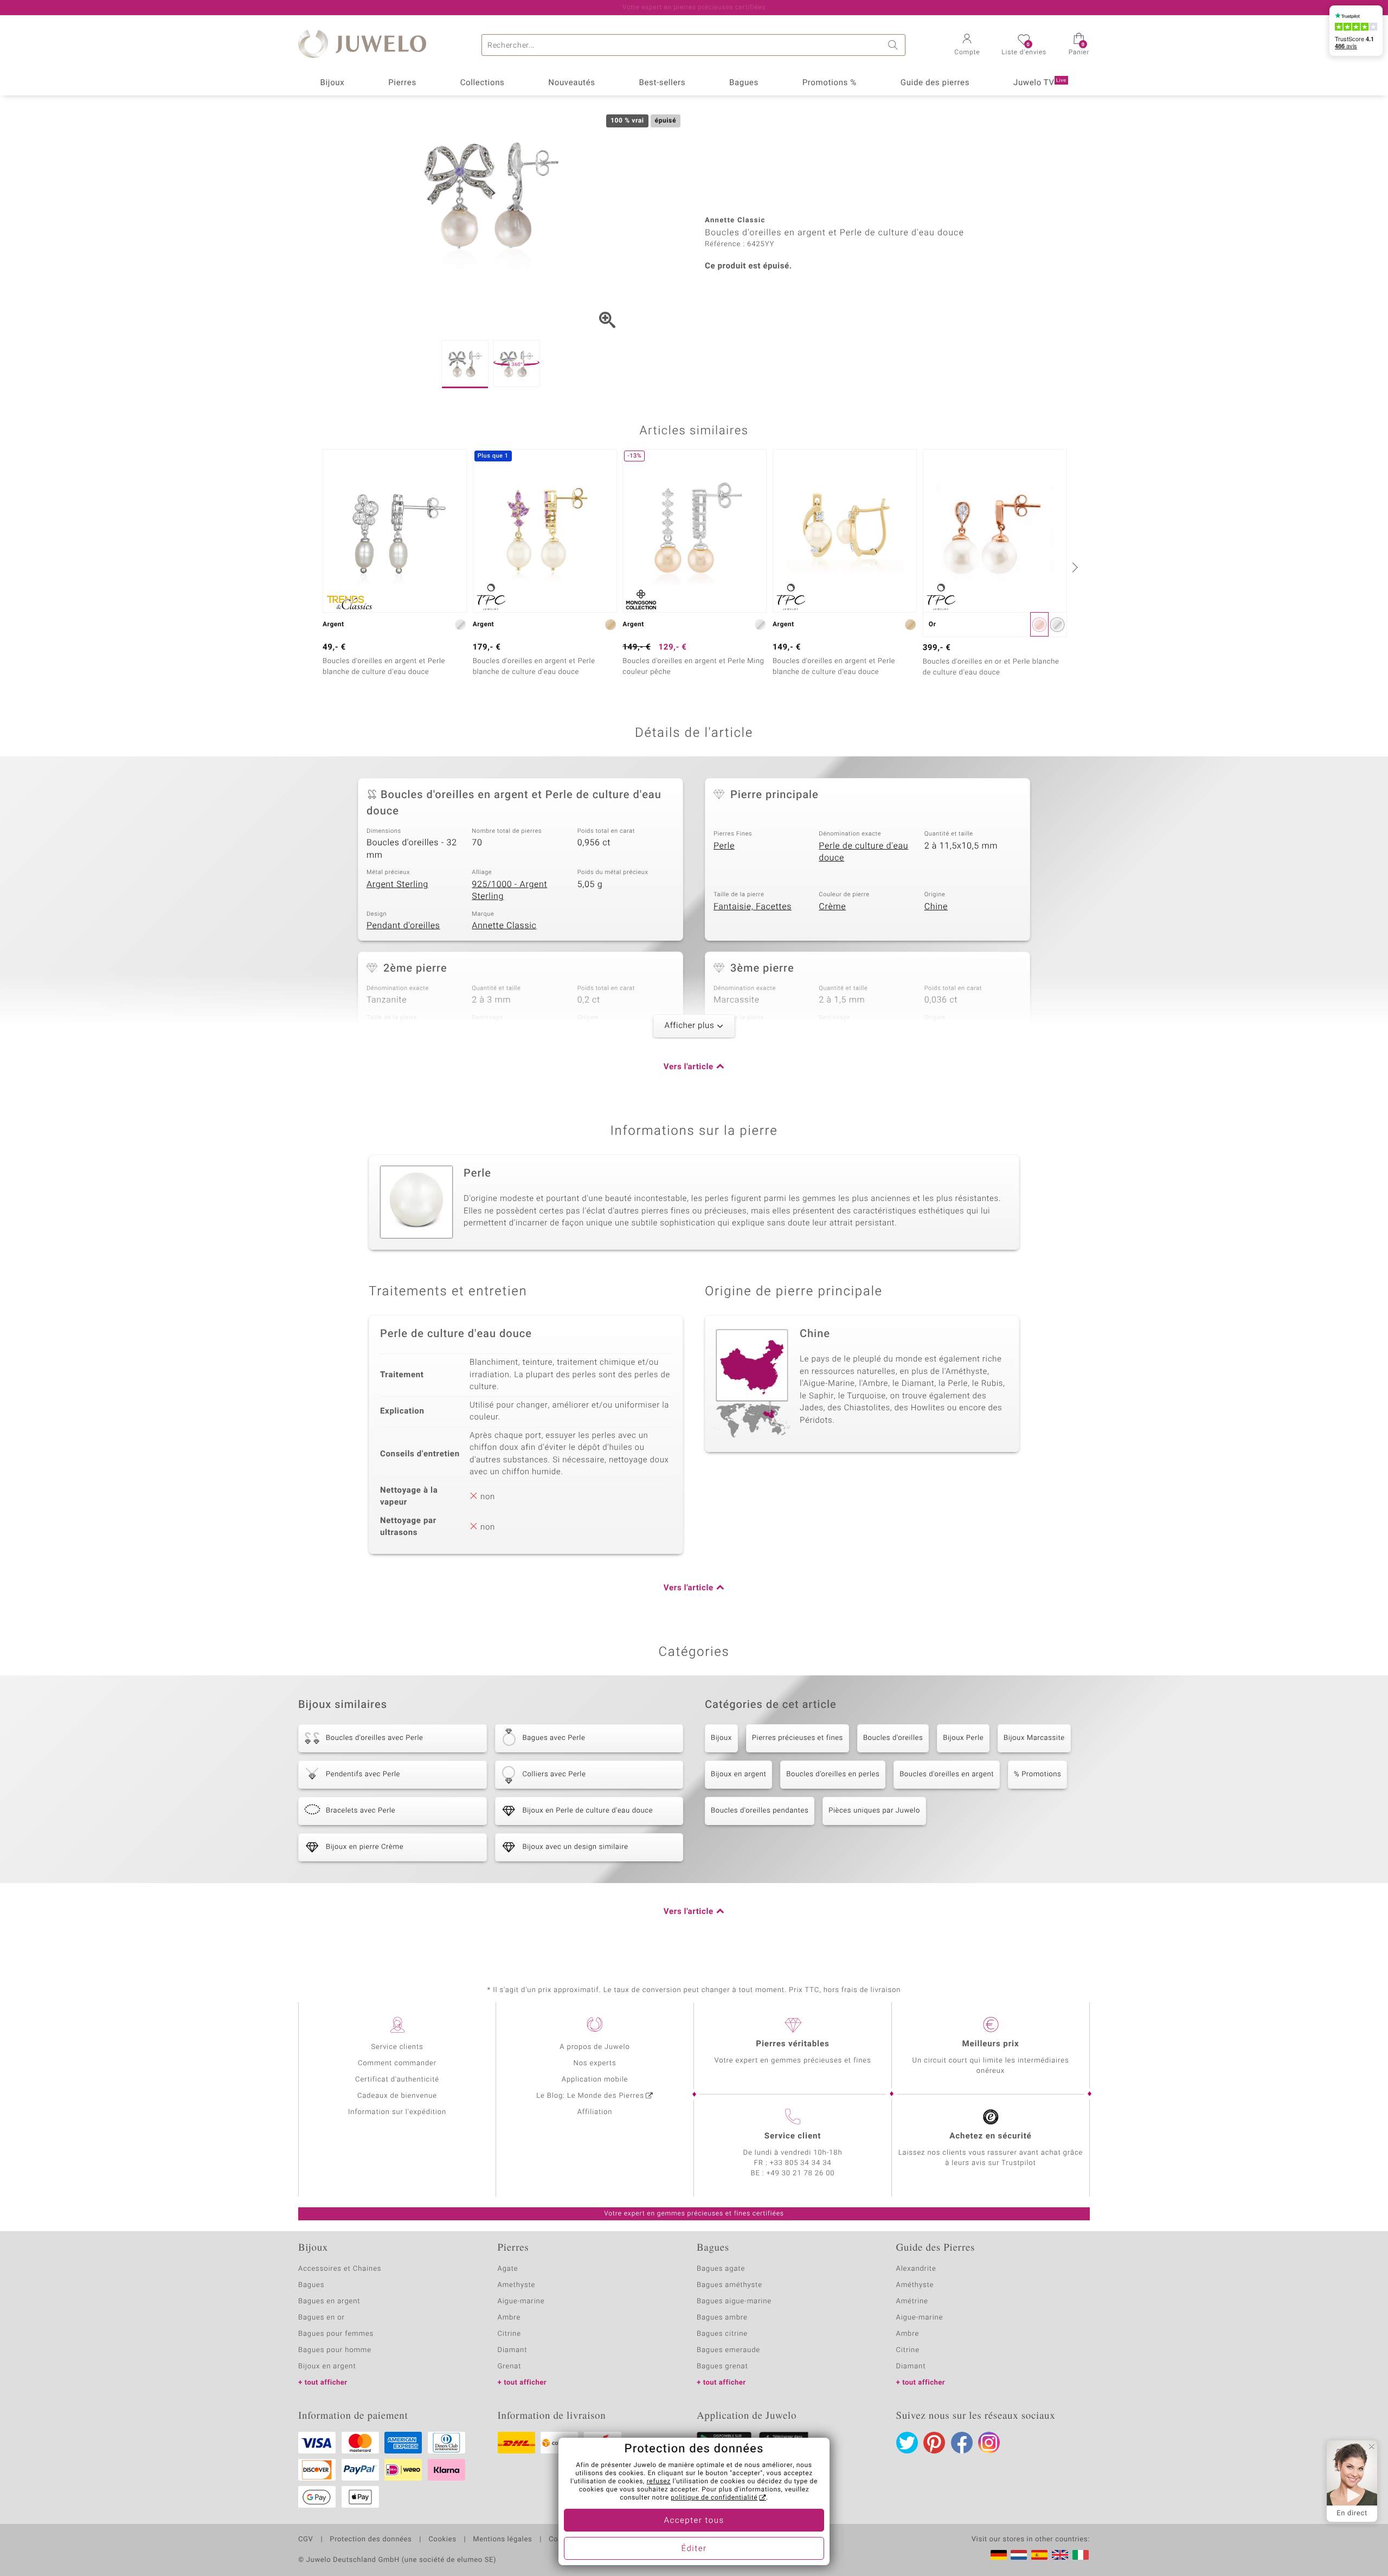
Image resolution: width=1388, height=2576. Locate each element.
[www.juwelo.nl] (1019, 2555)
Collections (483, 83)
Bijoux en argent (738, 1774)
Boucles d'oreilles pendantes (760, 1811)
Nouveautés (571, 83)
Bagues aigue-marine (734, 2301)
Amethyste (517, 2285)
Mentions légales (502, 2540)
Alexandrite (916, 2269)
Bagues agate (721, 2269)
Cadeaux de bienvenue (397, 2096)
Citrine (509, 2334)
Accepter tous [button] (694, 2521)
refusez (659, 2482)
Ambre (509, 2318)
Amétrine (912, 2301)
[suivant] (1074, 567)
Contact (562, 2540)
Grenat (510, 2366)
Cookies (442, 2540)
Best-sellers (662, 83)
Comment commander (397, 2063)
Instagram (989, 2443)
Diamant (513, 2350)
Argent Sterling (397, 884)
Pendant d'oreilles (403, 926)
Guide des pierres (935, 83)
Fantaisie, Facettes (753, 907)
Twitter (907, 2443)
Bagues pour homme (335, 2350)
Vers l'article (689, 1067)
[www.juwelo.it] (1081, 2555)
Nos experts (595, 2063)
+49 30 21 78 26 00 (801, 2173)
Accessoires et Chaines (340, 2269)
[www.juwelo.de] (999, 2555)
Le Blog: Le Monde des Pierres (590, 2096)
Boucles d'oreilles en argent (947, 1774)
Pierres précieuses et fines (798, 1738)
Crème (832, 907)
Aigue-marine (521, 2301)
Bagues (744, 83)
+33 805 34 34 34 (801, 2163)
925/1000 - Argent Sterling (509, 891)
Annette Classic (504, 926)
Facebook (962, 2443)
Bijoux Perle (963, 1738)
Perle (724, 846)
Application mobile (595, 2080)
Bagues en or (322, 2318)
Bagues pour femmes (336, 2334)
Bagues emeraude (728, 2350)
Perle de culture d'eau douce (863, 852)
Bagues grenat (722, 2366)
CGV (306, 2540)
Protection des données (371, 2540)
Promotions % (830, 83)
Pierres (402, 83)
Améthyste (915, 2285)
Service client (793, 2136)
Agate (508, 2269)
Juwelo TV (1040, 83)
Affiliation (595, 2112)
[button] (967, 46)
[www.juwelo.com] (1060, 2555)
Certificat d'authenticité (397, 2080)
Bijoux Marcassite (1034, 1738)
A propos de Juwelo (595, 2047)
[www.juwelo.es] (1039, 2555)
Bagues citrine (722, 2334)
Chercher (895, 45)
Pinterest (934, 2443)
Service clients (397, 2047)
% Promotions (1037, 1774)
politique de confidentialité (714, 2498)
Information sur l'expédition (397, 2112)
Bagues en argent (329, 2301)
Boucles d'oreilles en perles (833, 1774)
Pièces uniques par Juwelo (874, 1811)
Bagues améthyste (730, 2285)
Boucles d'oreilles (893, 1738)
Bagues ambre (722, 2318)
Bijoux (332, 83)
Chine (936, 907)
